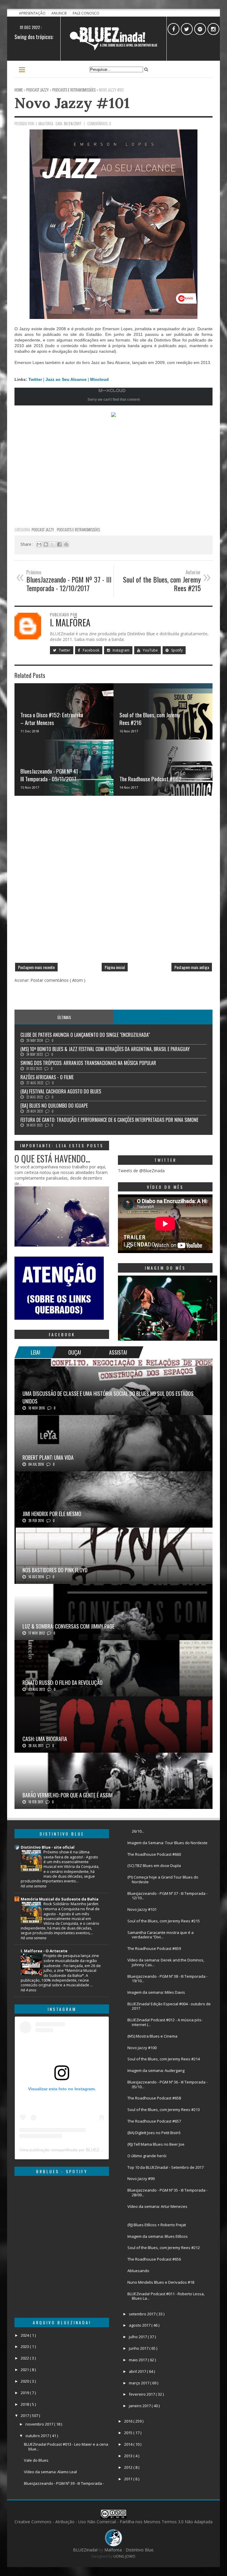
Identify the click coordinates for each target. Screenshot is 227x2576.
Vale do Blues (36, 2460)
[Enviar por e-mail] (39, 544)
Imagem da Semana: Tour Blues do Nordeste (167, 1843)
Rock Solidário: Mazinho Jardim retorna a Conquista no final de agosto (72, 1909)
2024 (25, 2335)
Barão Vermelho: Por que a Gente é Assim (68, 1795)
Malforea (112, 2550)
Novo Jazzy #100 (142, 2048)
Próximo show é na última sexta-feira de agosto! (67, 1854)
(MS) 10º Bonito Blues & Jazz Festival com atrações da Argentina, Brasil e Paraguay (105, 1049)
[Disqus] (113, 882)
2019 (25, 2393)
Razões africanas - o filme (47, 1077)
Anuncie (60, 13)
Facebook (91, 650)
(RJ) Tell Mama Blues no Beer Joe (156, 2144)
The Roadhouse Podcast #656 (154, 2259)
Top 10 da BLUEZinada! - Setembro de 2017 (166, 2167)
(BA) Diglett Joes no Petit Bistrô (154, 2133)
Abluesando (138, 2271)
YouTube (150, 650)
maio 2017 (138, 2360)
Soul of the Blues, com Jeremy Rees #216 (150, 719)
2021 (25, 2370)
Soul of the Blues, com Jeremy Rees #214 (164, 2059)
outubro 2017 (38, 2436)
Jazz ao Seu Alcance (66, 379)
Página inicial (115, 967)
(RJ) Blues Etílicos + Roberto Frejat (157, 2225)
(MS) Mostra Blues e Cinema (152, 2036)
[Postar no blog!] (46, 544)
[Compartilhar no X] (53, 544)
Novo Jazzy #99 (141, 2179)
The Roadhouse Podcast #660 (154, 1854)
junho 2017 (139, 2348)
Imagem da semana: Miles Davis (156, 1992)
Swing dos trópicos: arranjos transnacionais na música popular (88, 1063)
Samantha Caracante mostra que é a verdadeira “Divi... (160, 1935)
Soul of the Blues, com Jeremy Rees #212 (164, 2248)
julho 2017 (138, 2337)
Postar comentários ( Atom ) (58, 980)
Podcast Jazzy (43, 530)
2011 (129, 2479)
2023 (25, 2346)
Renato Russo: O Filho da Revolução (63, 1682)
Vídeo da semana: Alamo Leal (50, 2472)
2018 (25, 2404)
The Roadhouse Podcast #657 (154, 2121)
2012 (129, 2467)
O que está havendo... (52, 1158)
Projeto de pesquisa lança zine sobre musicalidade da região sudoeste (71, 1961)
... (163, 1017)
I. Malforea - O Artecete (44, 1951)
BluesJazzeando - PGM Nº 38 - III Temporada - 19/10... (167, 1979)
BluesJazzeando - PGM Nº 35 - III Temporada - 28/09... (167, 2192)
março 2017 (140, 2383)
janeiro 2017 (140, 2406)
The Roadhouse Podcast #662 (150, 779)
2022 (25, 2358)
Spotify (176, 650)
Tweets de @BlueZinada (141, 1171)
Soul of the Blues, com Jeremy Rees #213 (164, 2110)
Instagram (121, 650)
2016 (129, 2421)
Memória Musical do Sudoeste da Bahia (60, 1899)
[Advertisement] (113, 482)
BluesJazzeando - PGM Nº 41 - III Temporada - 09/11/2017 (51, 775)
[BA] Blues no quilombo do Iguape (54, 1106)
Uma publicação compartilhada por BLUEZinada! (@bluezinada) (80, 2150)
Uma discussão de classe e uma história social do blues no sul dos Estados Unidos (108, 1397)
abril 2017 (138, 2371)
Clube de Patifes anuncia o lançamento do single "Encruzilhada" (85, 1035)
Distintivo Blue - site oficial (48, 1847)
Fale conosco (86, 13)
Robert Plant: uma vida (48, 1457)
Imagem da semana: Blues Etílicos (158, 2236)
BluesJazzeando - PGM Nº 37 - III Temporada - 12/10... (167, 1896)
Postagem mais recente (36, 967)
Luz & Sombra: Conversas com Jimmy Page (68, 1626)
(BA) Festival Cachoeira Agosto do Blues (61, 1091)
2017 (25, 2415)
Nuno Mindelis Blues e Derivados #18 (161, 2282)
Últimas (64, 1017)
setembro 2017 (143, 2314)
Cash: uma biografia (45, 1739)
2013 (129, 2456)
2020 (25, 2381)
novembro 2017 (40, 2424)
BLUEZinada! (86, 2550)
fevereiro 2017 (142, 2394)
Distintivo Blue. (140, 2550)
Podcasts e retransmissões (78, 530)
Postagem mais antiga (192, 967)
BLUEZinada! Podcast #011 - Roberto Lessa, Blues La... (166, 2296)
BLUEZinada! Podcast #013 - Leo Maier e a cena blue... (66, 2447)
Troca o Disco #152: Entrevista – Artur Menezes (52, 719)
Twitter (36, 379)
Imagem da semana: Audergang (156, 2070)
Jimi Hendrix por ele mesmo (52, 1514)
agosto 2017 (140, 2325)
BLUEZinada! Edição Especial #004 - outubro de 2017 (169, 2006)
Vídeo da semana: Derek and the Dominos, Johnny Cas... (166, 1962)
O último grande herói (147, 2156)
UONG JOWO (124, 2556)
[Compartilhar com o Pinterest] (66, 544)
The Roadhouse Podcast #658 (154, 2098)
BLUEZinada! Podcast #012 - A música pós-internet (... (165, 2022)
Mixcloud (99, 379)
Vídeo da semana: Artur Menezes (157, 2206)
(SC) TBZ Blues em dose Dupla (154, 1866)
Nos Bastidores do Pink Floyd (55, 1570)
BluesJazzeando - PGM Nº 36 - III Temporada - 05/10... (167, 2084)
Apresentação (33, 13)
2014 (129, 2444)
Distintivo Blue (141, 634)
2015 (129, 2433)
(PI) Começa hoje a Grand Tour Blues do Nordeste (163, 1879)
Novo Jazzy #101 (72, 103)
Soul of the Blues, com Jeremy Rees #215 (164, 1921)
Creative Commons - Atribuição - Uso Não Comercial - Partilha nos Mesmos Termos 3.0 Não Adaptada (113, 2522)
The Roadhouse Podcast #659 (154, 1948)
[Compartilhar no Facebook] (59, 544)
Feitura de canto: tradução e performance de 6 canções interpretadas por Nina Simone (109, 1120)
